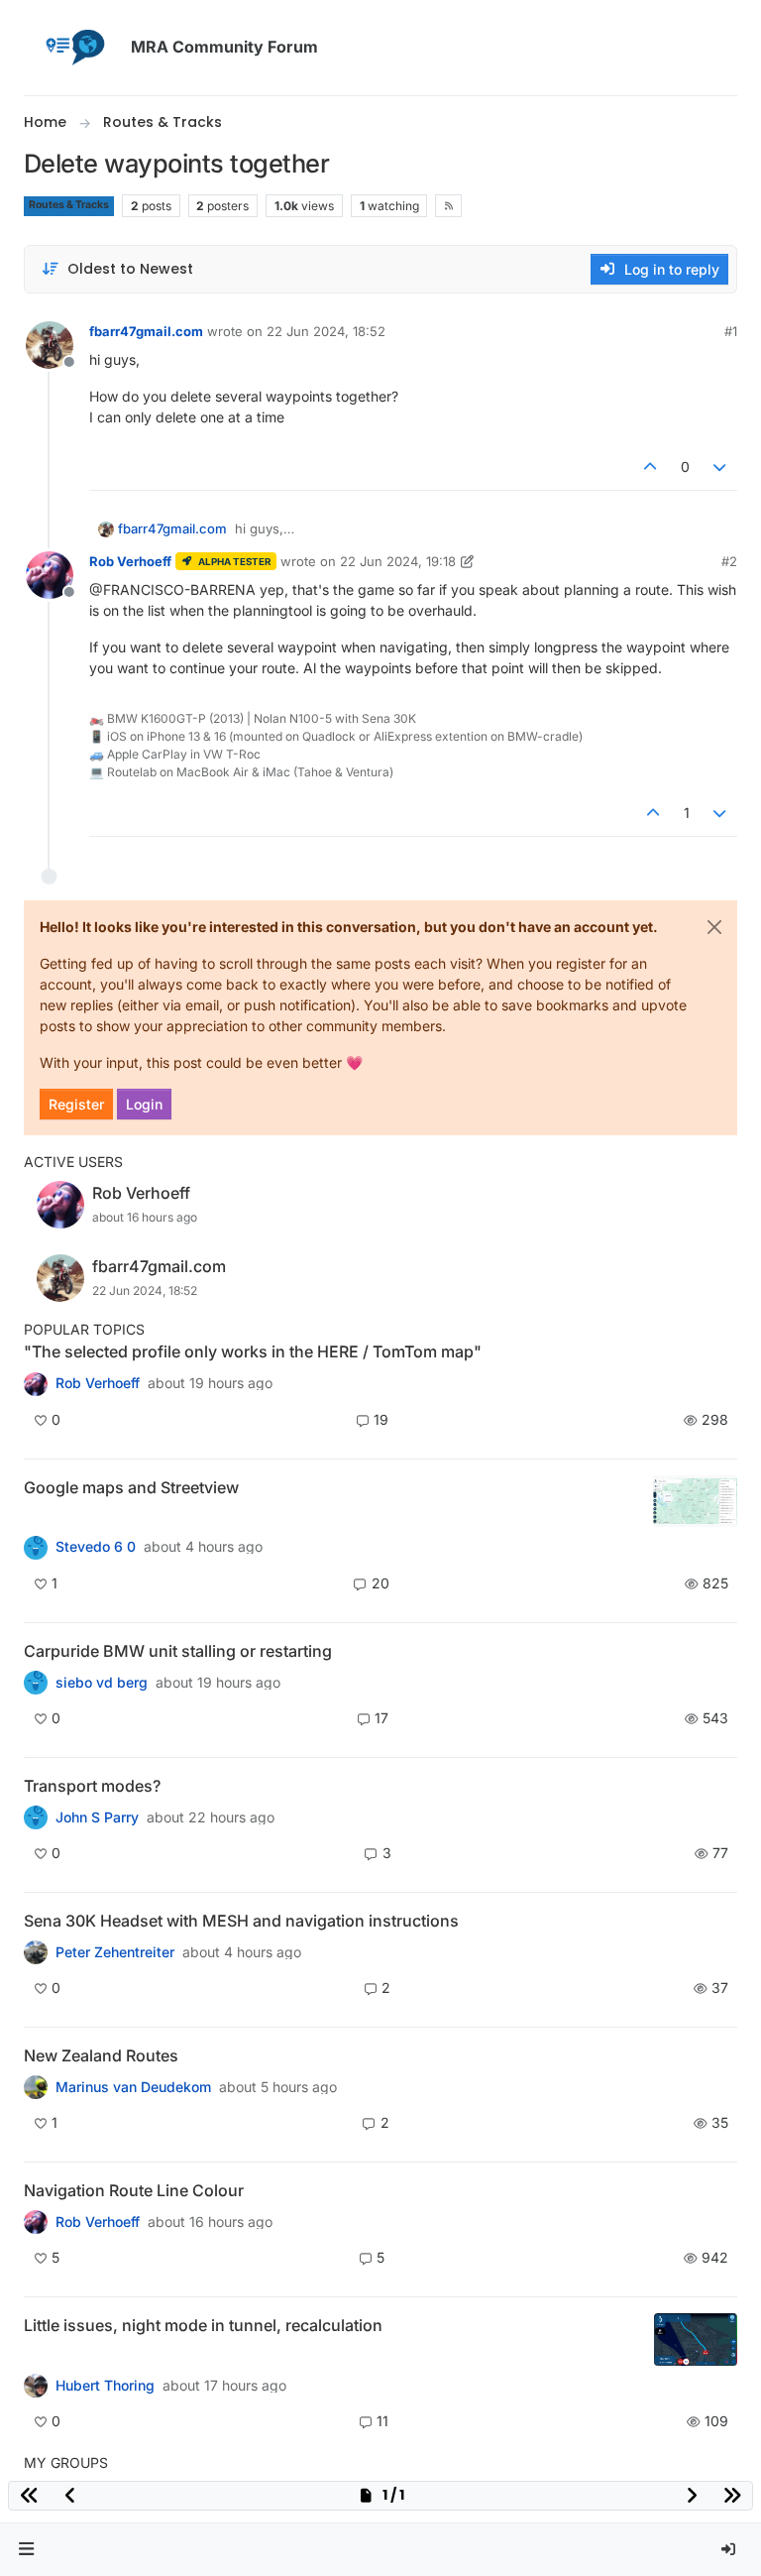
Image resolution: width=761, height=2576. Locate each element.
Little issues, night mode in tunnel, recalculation (203, 2325)
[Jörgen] (36, 1952)
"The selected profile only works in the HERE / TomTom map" (253, 1351)
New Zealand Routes (101, 2055)
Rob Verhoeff (130, 561)
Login (144, 1104)
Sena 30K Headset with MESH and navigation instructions (241, 1921)
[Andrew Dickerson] (36, 2222)
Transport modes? (92, 1786)
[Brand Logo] (73, 48)
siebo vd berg (102, 1683)
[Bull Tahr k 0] (36, 2087)
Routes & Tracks (69, 205)
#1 (731, 331)
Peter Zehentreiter (115, 1952)
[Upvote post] (650, 467)
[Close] (714, 927)
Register (76, 1104)
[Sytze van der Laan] (36, 1683)
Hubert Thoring (105, 2386)
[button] (27, 2550)
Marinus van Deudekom (133, 2087)
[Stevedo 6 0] (36, 1547)
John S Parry (97, 1817)
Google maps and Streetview (131, 1487)
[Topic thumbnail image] (695, 1502)
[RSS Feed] (448, 205)
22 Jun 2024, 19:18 (398, 561)
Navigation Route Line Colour (134, 2190)
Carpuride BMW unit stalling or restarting (178, 1651)
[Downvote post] (720, 467)
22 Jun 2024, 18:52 (326, 331)
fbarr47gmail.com (146, 331)
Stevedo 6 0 (96, 1547)
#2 (729, 561)
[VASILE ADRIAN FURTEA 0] (36, 1383)
